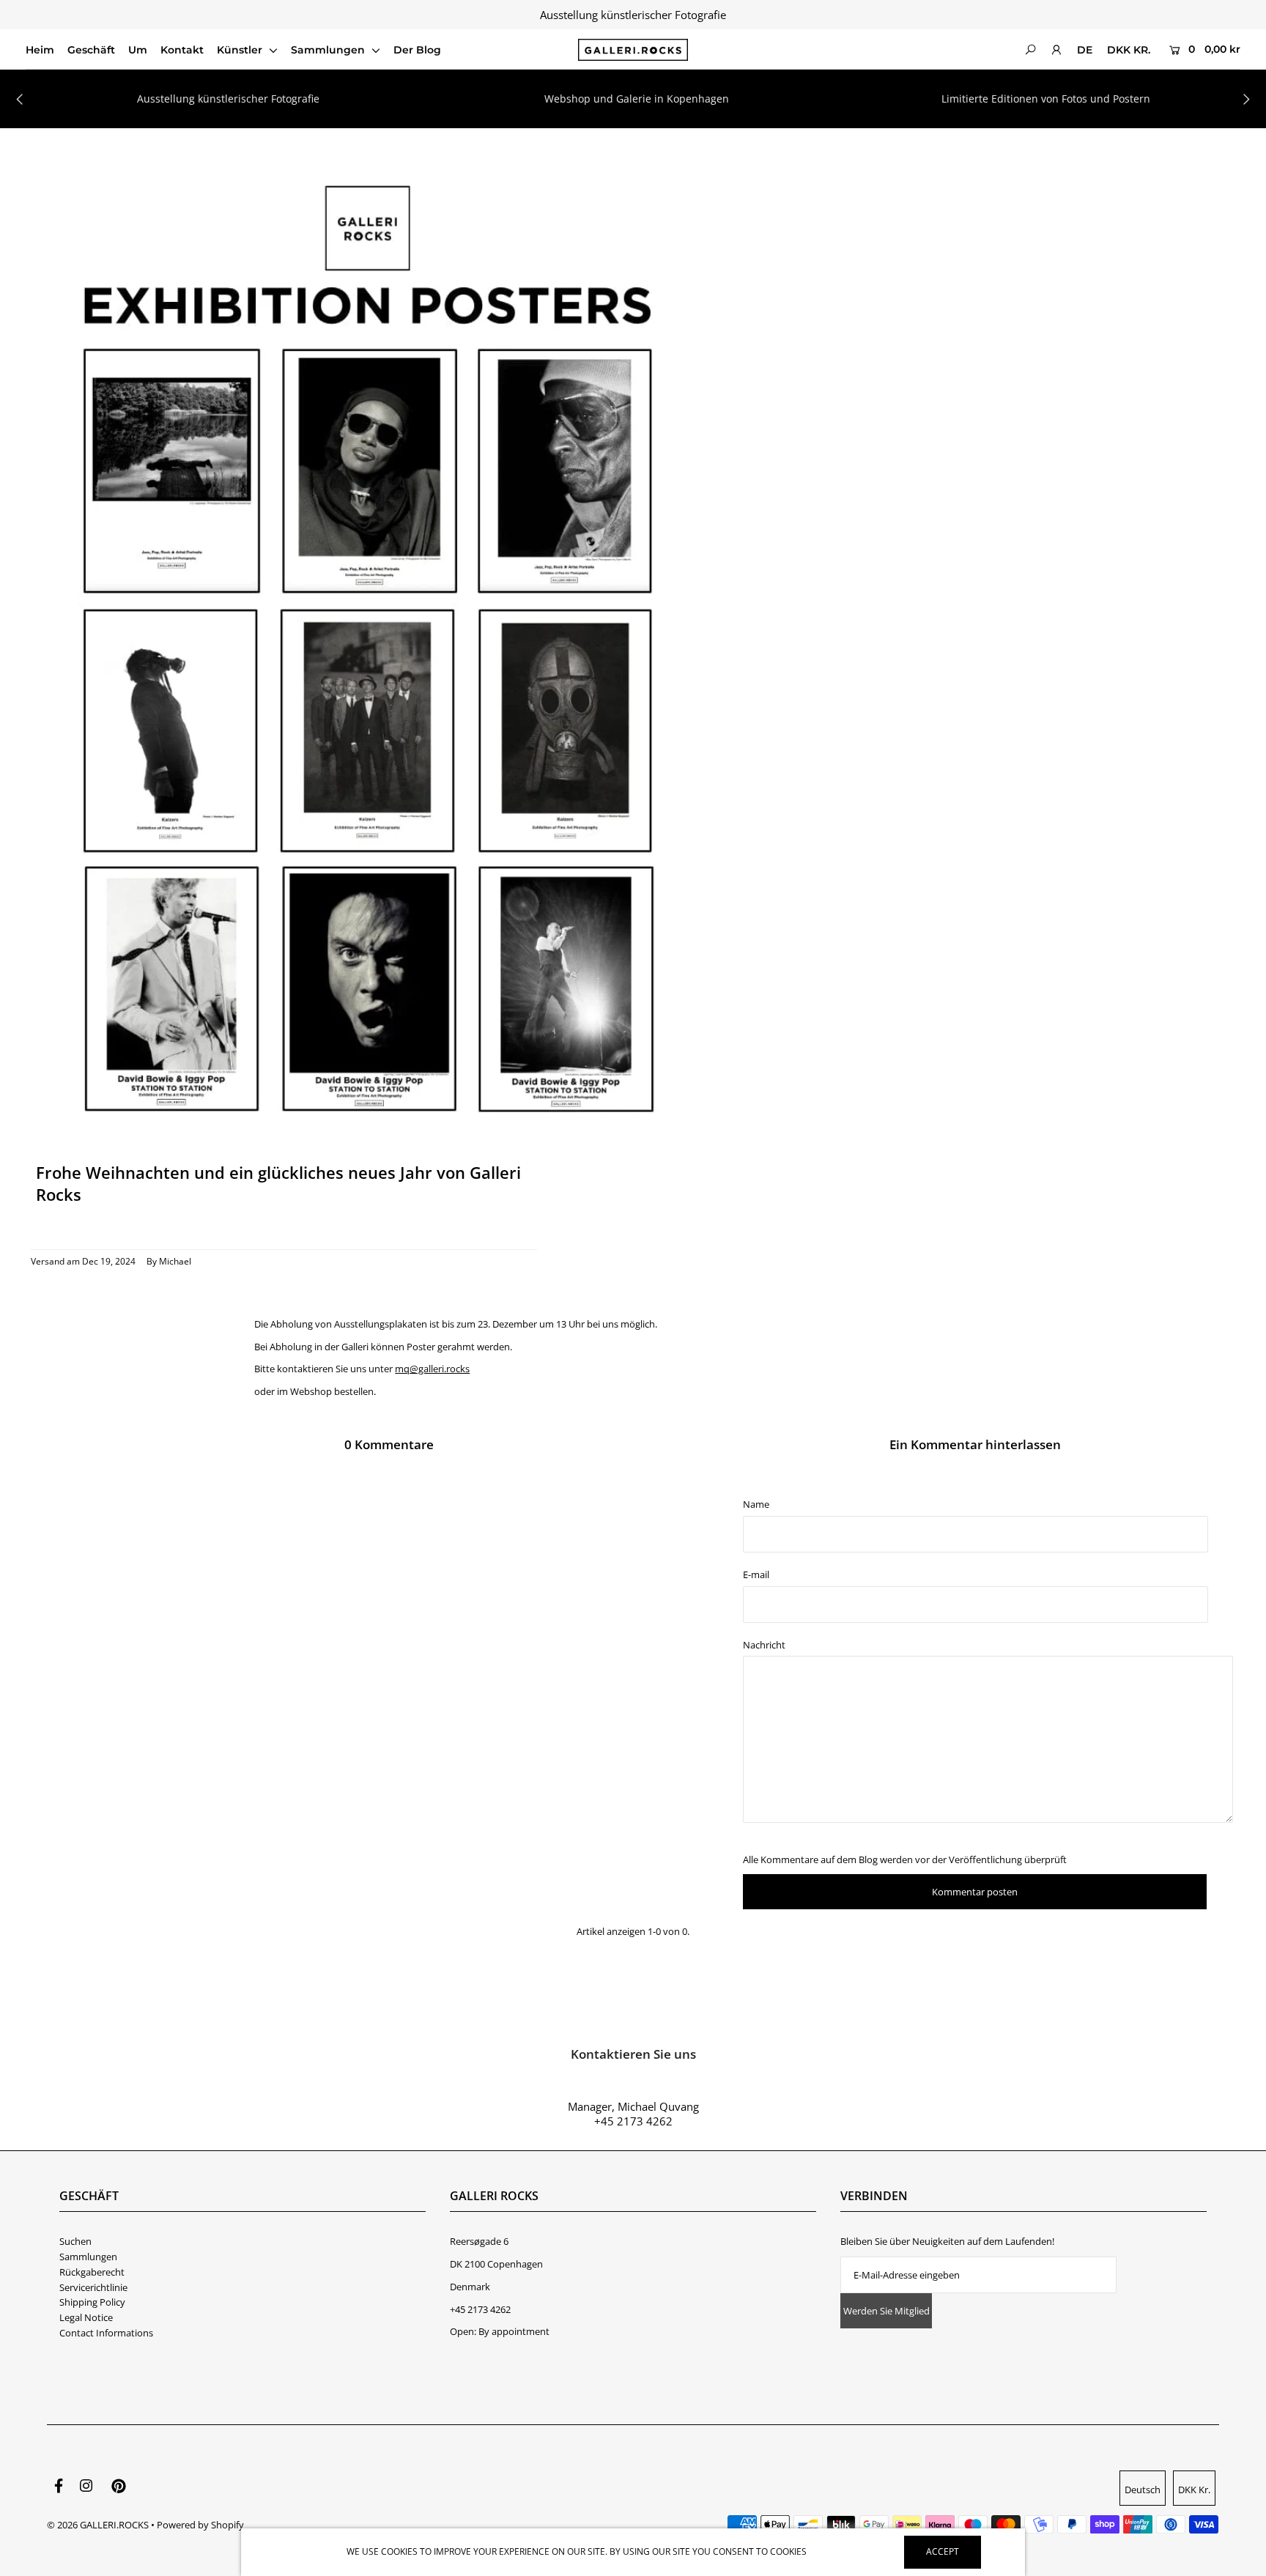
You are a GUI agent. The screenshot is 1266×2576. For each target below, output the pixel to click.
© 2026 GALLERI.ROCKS (98, 2525)
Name (756, 1504)
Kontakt (182, 50)
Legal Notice (86, 2317)
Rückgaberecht (92, 2272)
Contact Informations (106, 2333)
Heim (40, 50)
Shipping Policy (92, 2302)
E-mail (756, 1574)
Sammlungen (329, 50)
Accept (943, 2551)
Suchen (75, 2241)
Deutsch (1143, 2490)
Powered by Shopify (200, 2525)
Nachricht (764, 1645)
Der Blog (417, 50)
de (1085, 50)
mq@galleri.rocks (432, 1369)
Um (138, 50)
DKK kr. (1129, 50)
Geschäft (91, 50)
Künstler (241, 50)
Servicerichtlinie (93, 2287)
